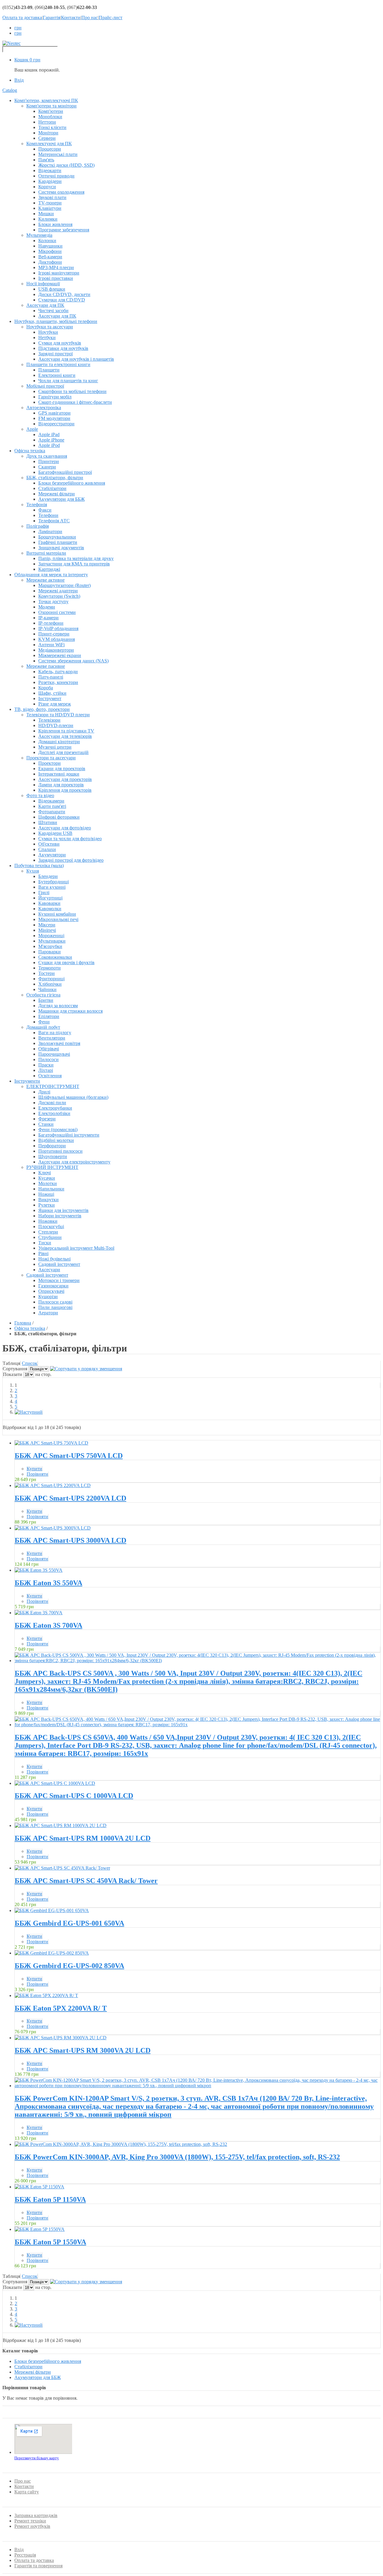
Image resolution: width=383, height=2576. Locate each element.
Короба (46, 688)
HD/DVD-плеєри (56, 725)
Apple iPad (49, 434)
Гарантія (51, 18)
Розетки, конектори (58, 682)
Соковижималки (55, 957)
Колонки (47, 241)
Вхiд (19, 2550)
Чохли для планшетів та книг (68, 381)
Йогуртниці (50, 898)
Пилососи (48, 1059)
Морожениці (51, 936)
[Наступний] (29, 1412)
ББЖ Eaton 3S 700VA (48, 1625)
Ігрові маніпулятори (59, 273)
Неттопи (47, 122)
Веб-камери (50, 257)
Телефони (48, 515)
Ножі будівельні (54, 1259)
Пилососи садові (55, 1302)
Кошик (27, 60)
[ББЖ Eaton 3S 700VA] (39, 1613)
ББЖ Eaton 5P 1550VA (50, 2242)
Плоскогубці (51, 1226)
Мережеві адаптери (58, 591)
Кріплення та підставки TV (66, 731)
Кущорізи (48, 1297)
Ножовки (48, 1221)
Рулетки (47, 1205)
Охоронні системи (57, 612)
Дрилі (44, 1092)
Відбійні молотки (56, 1140)
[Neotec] (12, 43)
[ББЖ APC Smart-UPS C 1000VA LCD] (55, 1783)
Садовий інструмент (59, 1264)
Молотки (48, 1183)
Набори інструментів (60, 1216)
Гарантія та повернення (38, 2566)
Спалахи (47, 849)
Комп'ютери (51, 111)
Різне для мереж (55, 704)
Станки (46, 1124)
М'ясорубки (50, 946)
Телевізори (49, 720)
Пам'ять (46, 160)
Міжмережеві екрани (60, 655)
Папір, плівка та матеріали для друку (76, 558)
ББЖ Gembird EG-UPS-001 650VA (69, 1923)
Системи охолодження (61, 192)
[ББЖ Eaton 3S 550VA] (39, 1570)
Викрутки (48, 1200)
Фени (44, 1022)
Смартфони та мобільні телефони (72, 391)
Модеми (47, 607)
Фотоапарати (52, 812)
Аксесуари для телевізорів (65, 736)
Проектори (50, 763)
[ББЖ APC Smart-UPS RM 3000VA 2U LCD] (61, 2038)
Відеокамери (51, 801)
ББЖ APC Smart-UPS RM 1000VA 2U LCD (83, 1838)
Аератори (48, 1313)
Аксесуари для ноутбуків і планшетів (76, 359)
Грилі (44, 892)
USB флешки (52, 289)
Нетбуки (47, 337)
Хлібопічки (50, 984)
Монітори (48, 133)
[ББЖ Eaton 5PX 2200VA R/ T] (46, 1995)
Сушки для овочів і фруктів (66, 962)
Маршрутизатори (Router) (64, 585)
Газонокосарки (53, 1286)
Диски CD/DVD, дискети (64, 294)
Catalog (10, 90)
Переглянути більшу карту (37, 2458)
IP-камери (48, 618)
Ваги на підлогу (55, 1033)
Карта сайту (27, 2492)
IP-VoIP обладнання (58, 628)
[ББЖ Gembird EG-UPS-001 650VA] (52, 1910)
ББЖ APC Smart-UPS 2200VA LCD (70, 1498)
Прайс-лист (111, 18)
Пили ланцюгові (55, 1307)
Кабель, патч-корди (58, 672)
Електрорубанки (55, 1108)
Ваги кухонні (52, 887)
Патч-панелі (51, 677)
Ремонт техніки (30, 2521)
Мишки (46, 214)
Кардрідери (50, 181)
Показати (13, 1374)
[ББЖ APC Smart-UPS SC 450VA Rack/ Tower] (62, 1868)
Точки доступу (53, 601)
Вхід (19, 80)
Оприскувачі (51, 1291)
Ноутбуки (48, 332)
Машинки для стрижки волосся (70, 1011)
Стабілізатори (52, 488)
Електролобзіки (54, 1113)
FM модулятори (54, 418)
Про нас (90, 18)
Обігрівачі (49, 1049)
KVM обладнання (57, 639)
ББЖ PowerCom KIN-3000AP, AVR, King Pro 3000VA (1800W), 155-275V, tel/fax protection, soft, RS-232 (177, 2157)
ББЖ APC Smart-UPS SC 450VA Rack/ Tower (86, 1881)
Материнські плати (58, 154)
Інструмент (50, 698)
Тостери (47, 973)
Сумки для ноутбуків (60, 343)
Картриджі (49, 569)
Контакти (71, 18)
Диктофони (50, 262)
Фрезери (47, 1119)
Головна (23, 1323)
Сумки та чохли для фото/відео (70, 839)
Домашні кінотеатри (59, 742)
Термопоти (50, 968)
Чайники (47, 989)
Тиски (45, 1243)
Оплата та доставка (22, 18)
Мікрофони (50, 251)
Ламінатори (50, 531)
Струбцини (50, 1237)
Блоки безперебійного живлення (72, 483)
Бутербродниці (54, 882)
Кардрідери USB (55, 833)
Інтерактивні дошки (59, 774)
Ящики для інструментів (63, 1210)
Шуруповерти (53, 1156)
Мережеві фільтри (57, 494)
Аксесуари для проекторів (65, 779)
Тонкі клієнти (52, 127)
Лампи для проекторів (61, 785)
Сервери (47, 138)
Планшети (49, 370)
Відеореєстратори (56, 424)
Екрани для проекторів (62, 769)
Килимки (48, 219)
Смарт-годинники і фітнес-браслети (75, 402)
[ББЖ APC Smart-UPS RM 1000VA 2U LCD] (61, 1825)
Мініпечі (47, 930)
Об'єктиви (49, 844)
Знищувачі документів (61, 548)
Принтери (49, 461)
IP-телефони (51, 623)
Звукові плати (52, 197)
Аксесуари (49, 1270)
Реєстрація (25, 2555)
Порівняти (37, 1474)
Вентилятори (52, 1038)
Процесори (50, 149)
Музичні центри (55, 747)
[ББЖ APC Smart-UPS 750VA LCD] (51, 1443)
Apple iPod (49, 445)
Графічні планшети (58, 542)
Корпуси (47, 187)
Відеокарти (50, 170)
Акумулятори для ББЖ (61, 499)
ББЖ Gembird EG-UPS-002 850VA (69, 1966)
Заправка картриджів (36, 2515)
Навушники (50, 246)
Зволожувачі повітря (59, 1043)
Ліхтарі (46, 1070)
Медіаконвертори (56, 650)
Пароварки (50, 952)
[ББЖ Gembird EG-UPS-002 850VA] (52, 1953)
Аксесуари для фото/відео (65, 828)
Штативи (48, 822)
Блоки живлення (55, 224)
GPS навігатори (54, 413)
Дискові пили (52, 1103)
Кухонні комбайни (57, 914)
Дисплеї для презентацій (63, 752)
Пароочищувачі (54, 1054)
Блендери (48, 876)
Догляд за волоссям (58, 1006)
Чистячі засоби (53, 311)
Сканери (47, 467)
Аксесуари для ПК (57, 316)
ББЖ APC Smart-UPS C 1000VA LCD (74, 1796)
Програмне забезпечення (64, 230)
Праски (46, 1065)
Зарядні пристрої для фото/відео (71, 860)
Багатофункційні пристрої (65, 472)
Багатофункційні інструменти (69, 1135)
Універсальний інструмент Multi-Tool (76, 1248)
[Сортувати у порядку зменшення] (86, 1369)
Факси (45, 510)
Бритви (46, 1000)
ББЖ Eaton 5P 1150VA (50, 2199)
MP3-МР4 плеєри (56, 267)
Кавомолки (50, 909)
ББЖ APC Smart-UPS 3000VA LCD (70, 1540)
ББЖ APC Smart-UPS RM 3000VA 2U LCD (83, 2050)
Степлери (48, 1232)
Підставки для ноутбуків (63, 348)
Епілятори (49, 1016)
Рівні (43, 1253)
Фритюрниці (51, 979)
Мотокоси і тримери (59, 1280)
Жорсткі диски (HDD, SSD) (66, 165)
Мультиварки (52, 941)
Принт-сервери (54, 634)
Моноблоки (50, 117)
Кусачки (47, 1178)
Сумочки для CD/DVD (62, 300)
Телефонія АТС (54, 521)
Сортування (15, 1369)
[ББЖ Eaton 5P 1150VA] (39, 2187)
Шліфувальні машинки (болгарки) (73, 1097)
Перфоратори (52, 1146)
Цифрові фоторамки (59, 817)
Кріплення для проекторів (65, 790)
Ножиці (46, 1194)
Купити (34, 1469)
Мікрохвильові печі (58, 919)
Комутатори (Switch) (59, 596)
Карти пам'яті (52, 806)
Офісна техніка (30, 1328)
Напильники (51, 1189)
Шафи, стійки (52, 693)
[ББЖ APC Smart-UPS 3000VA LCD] (53, 1528)
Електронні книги (57, 375)
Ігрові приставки (56, 278)
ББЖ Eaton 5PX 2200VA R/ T (61, 2008)
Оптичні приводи (56, 176)
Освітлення (50, 1076)
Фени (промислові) (58, 1130)
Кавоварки (49, 903)
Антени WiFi (51, 645)
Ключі (45, 1173)
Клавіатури (50, 208)
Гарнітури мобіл (55, 397)
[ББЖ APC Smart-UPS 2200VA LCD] (53, 1485)
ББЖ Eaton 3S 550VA (48, 1583)
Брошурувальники (57, 537)
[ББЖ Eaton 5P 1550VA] (40, 2229)
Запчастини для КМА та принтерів (74, 564)
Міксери (47, 925)
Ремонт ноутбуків (32, 2526)
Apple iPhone (51, 440)
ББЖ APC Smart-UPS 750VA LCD (69, 1456)
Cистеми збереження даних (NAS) (73, 661)
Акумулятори (52, 855)
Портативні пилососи (60, 1151)
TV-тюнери (50, 203)
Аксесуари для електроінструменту (74, 1162)
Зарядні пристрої (56, 354)
